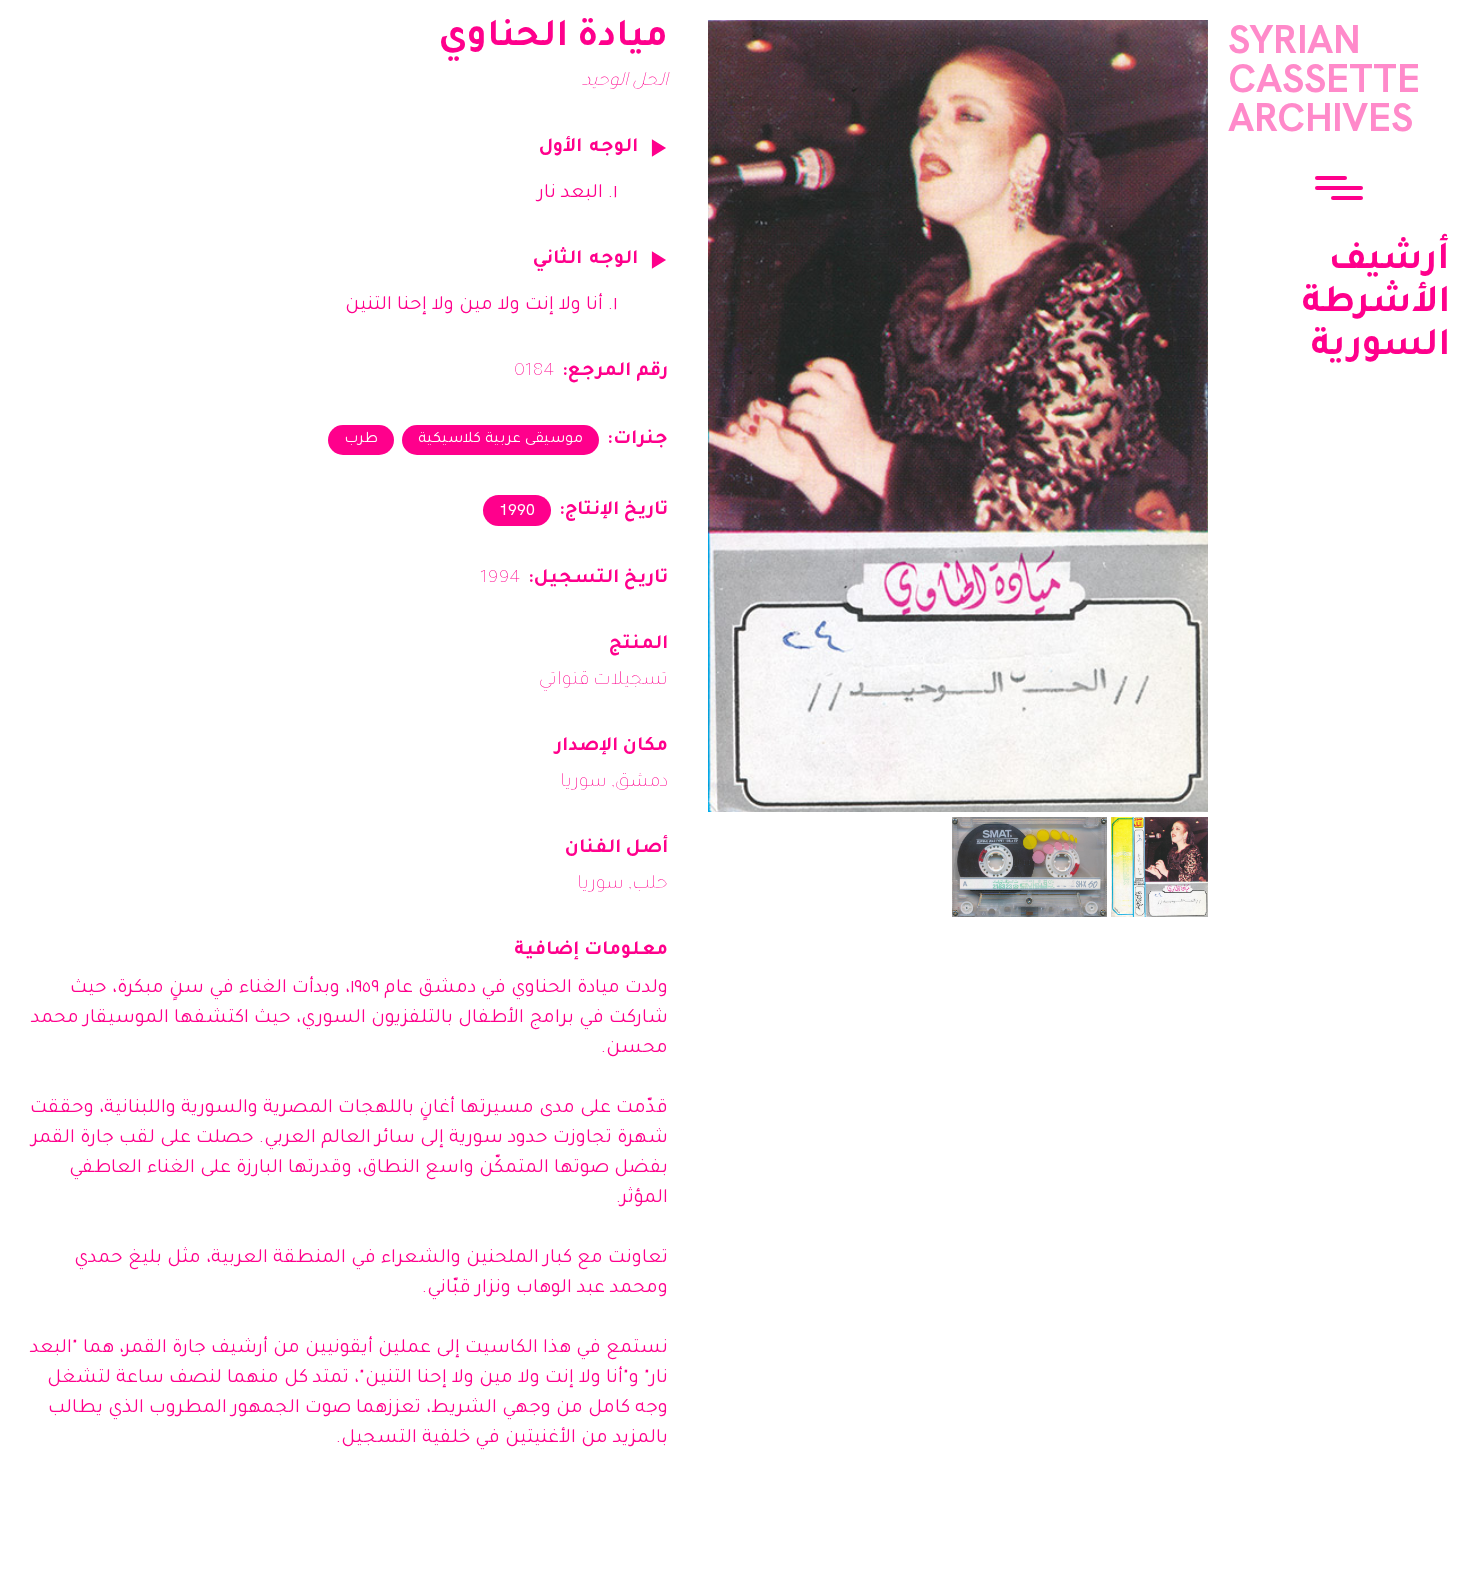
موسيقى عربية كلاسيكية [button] (500, 440)
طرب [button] (361, 440)
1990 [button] (517, 509)
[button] (1339, 190)
